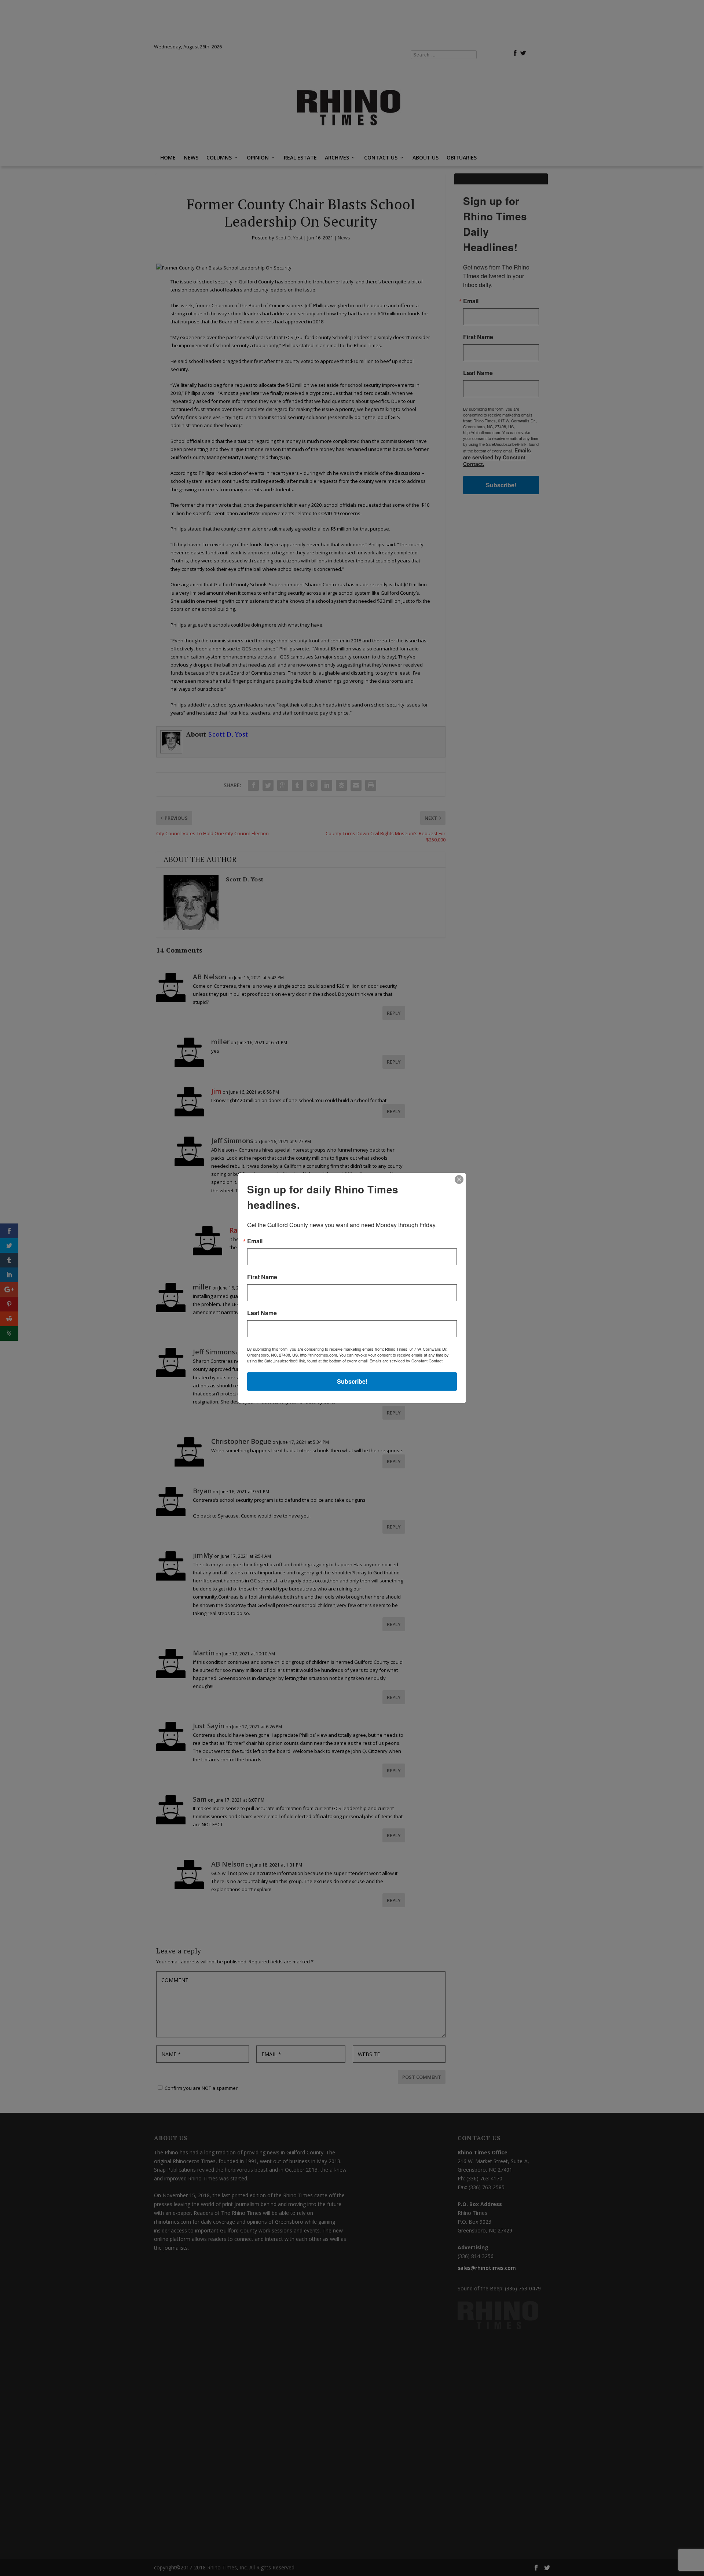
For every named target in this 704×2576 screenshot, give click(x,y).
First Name (262, 1277)
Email (255, 1241)
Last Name (262, 1313)
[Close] (459, 1179)
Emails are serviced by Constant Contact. (407, 1361)
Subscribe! (352, 1381)
